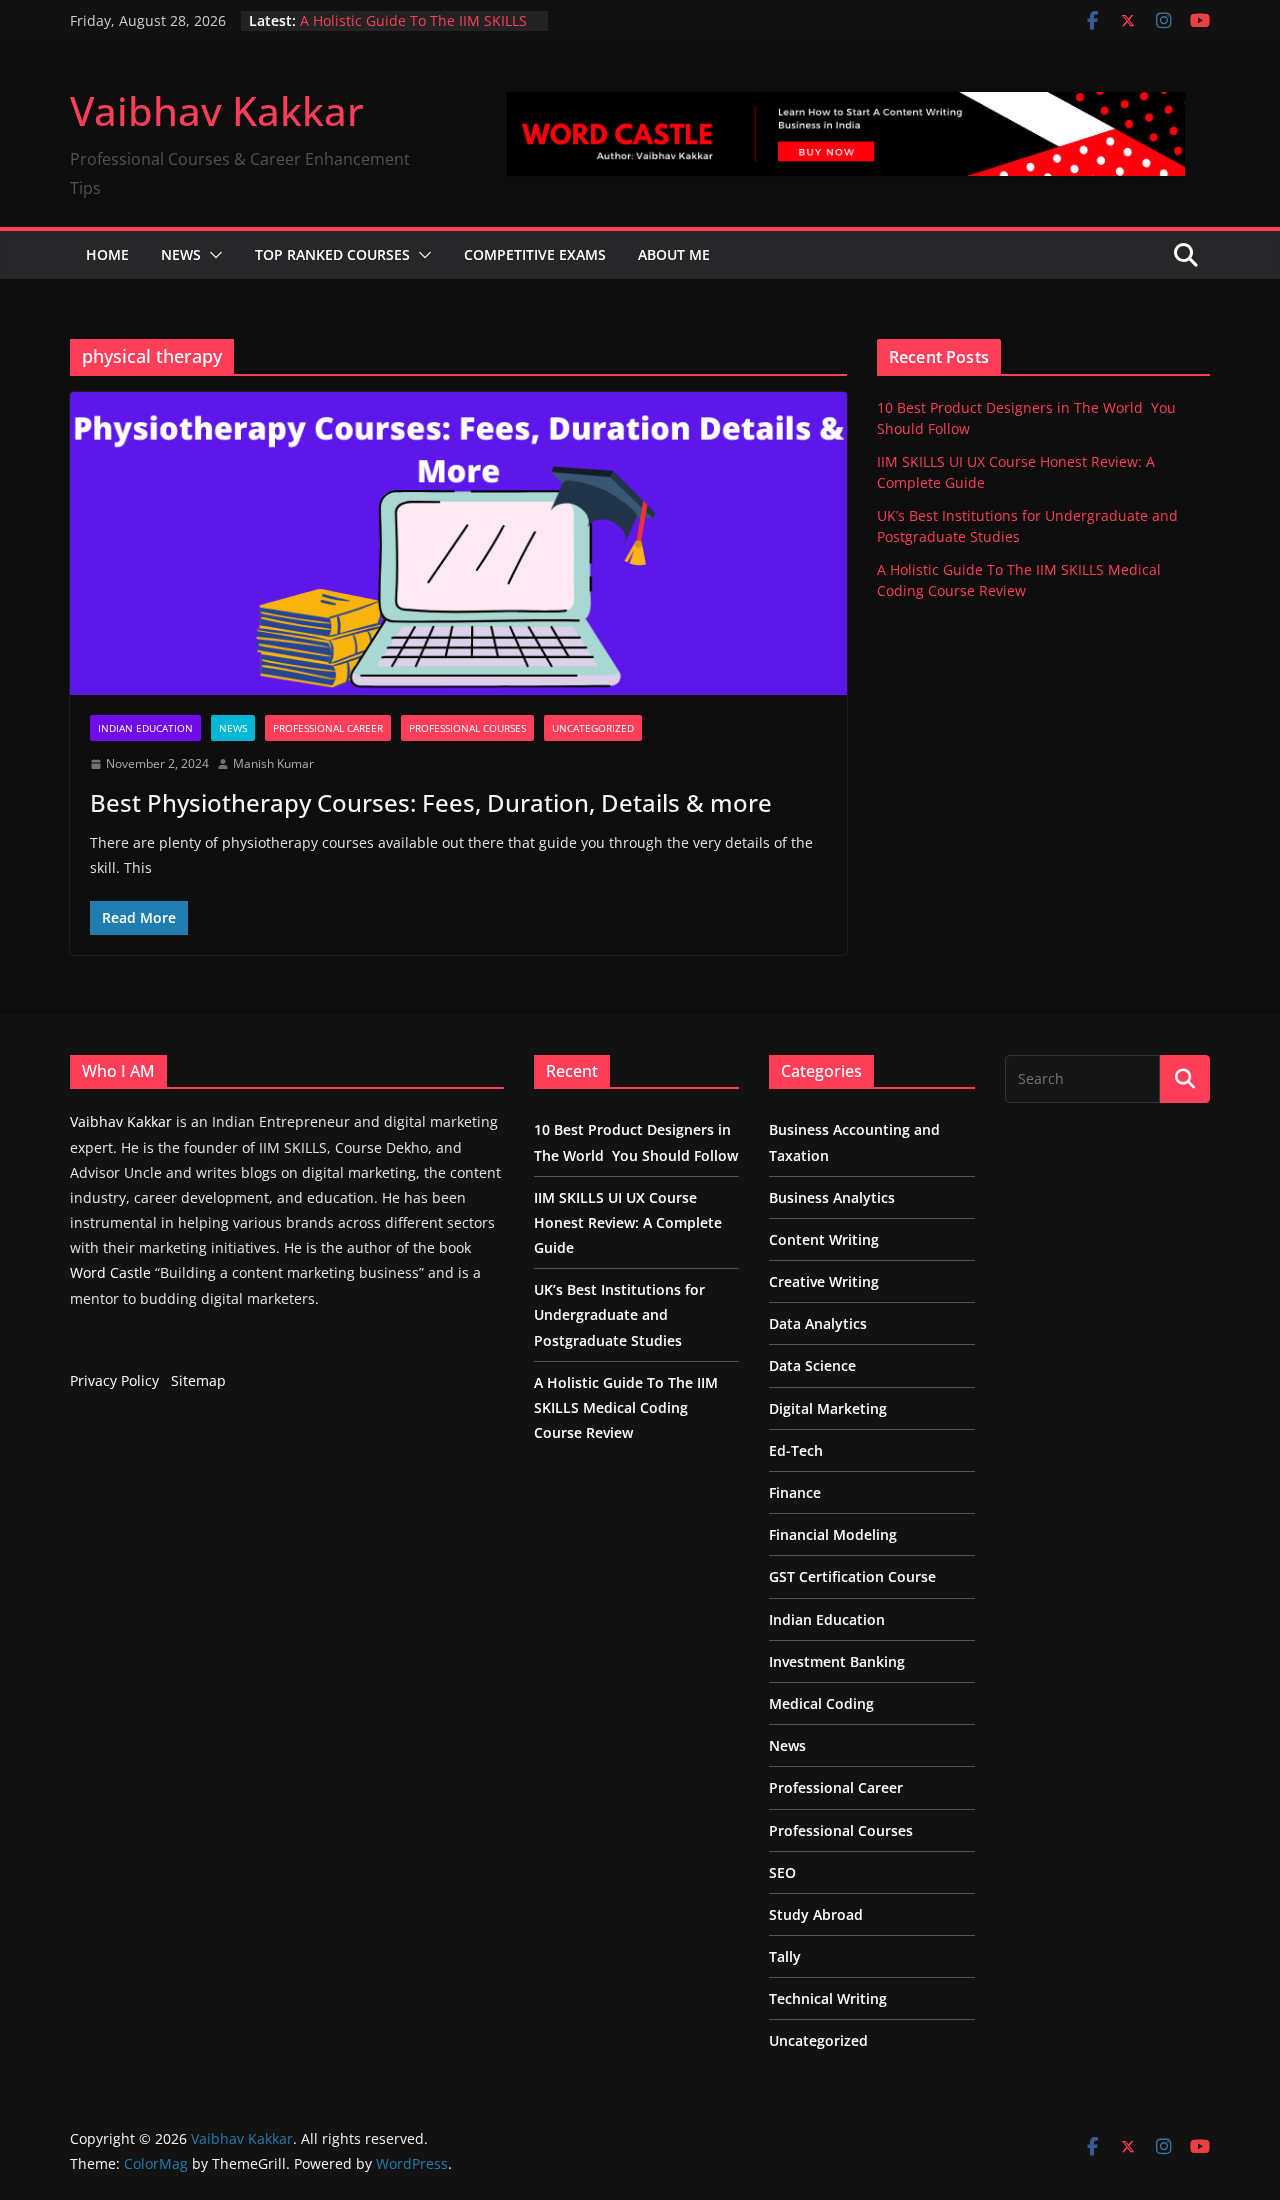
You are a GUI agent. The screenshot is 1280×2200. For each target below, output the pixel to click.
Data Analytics (818, 1323)
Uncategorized (593, 728)
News (181, 254)
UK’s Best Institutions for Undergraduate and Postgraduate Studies (619, 1314)
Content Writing (824, 1239)
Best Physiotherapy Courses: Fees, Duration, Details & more (431, 802)
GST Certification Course (852, 1576)
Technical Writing (828, 1998)
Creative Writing (824, 1281)
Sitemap (198, 1380)
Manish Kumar (273, 763)
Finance (795, 1492)
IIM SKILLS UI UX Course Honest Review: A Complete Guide (628, 1222)
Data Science (812, 1365)
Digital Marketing (828, 1408)
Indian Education (145, 728)
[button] (212, 255)
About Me (674, 254)
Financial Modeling (833, 1534)
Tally (785, 1956)
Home (107, 254)
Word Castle (110, 1272)
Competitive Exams (535, 254)
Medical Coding (821, 1703)
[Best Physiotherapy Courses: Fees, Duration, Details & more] (458, 543)
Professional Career (328, 728)
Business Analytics (832, 1197)
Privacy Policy (114, 1380)
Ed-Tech (796, 1450)
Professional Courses (467, 728)
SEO (782, 1872)
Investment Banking (837, 1661)
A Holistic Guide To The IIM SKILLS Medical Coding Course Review (413, 30)
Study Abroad (816, 1914)
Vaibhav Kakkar (217, 110)
